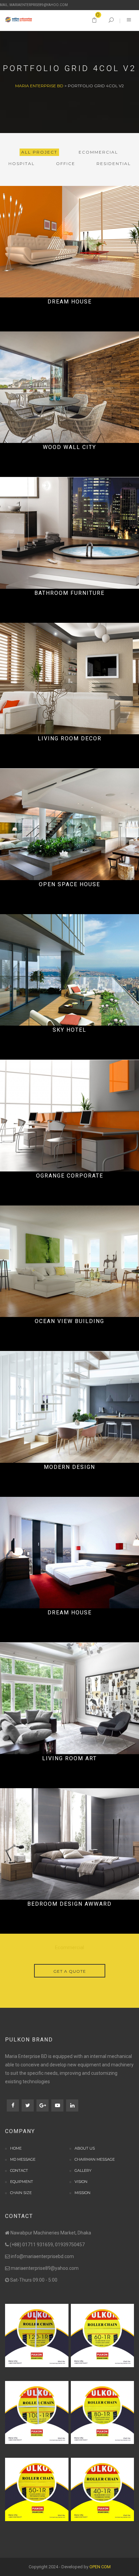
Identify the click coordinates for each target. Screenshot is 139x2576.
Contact (19, 2170)
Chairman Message (95, 2159)
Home (16, 2148)
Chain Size (21, 2193)
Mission (82, 2193)
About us (85, 2148)
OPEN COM (100, 2567)
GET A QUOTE (70, 1971)
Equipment (22, 2182)
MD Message (23, 2159)
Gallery (83, 2170)
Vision (81, 2182)
